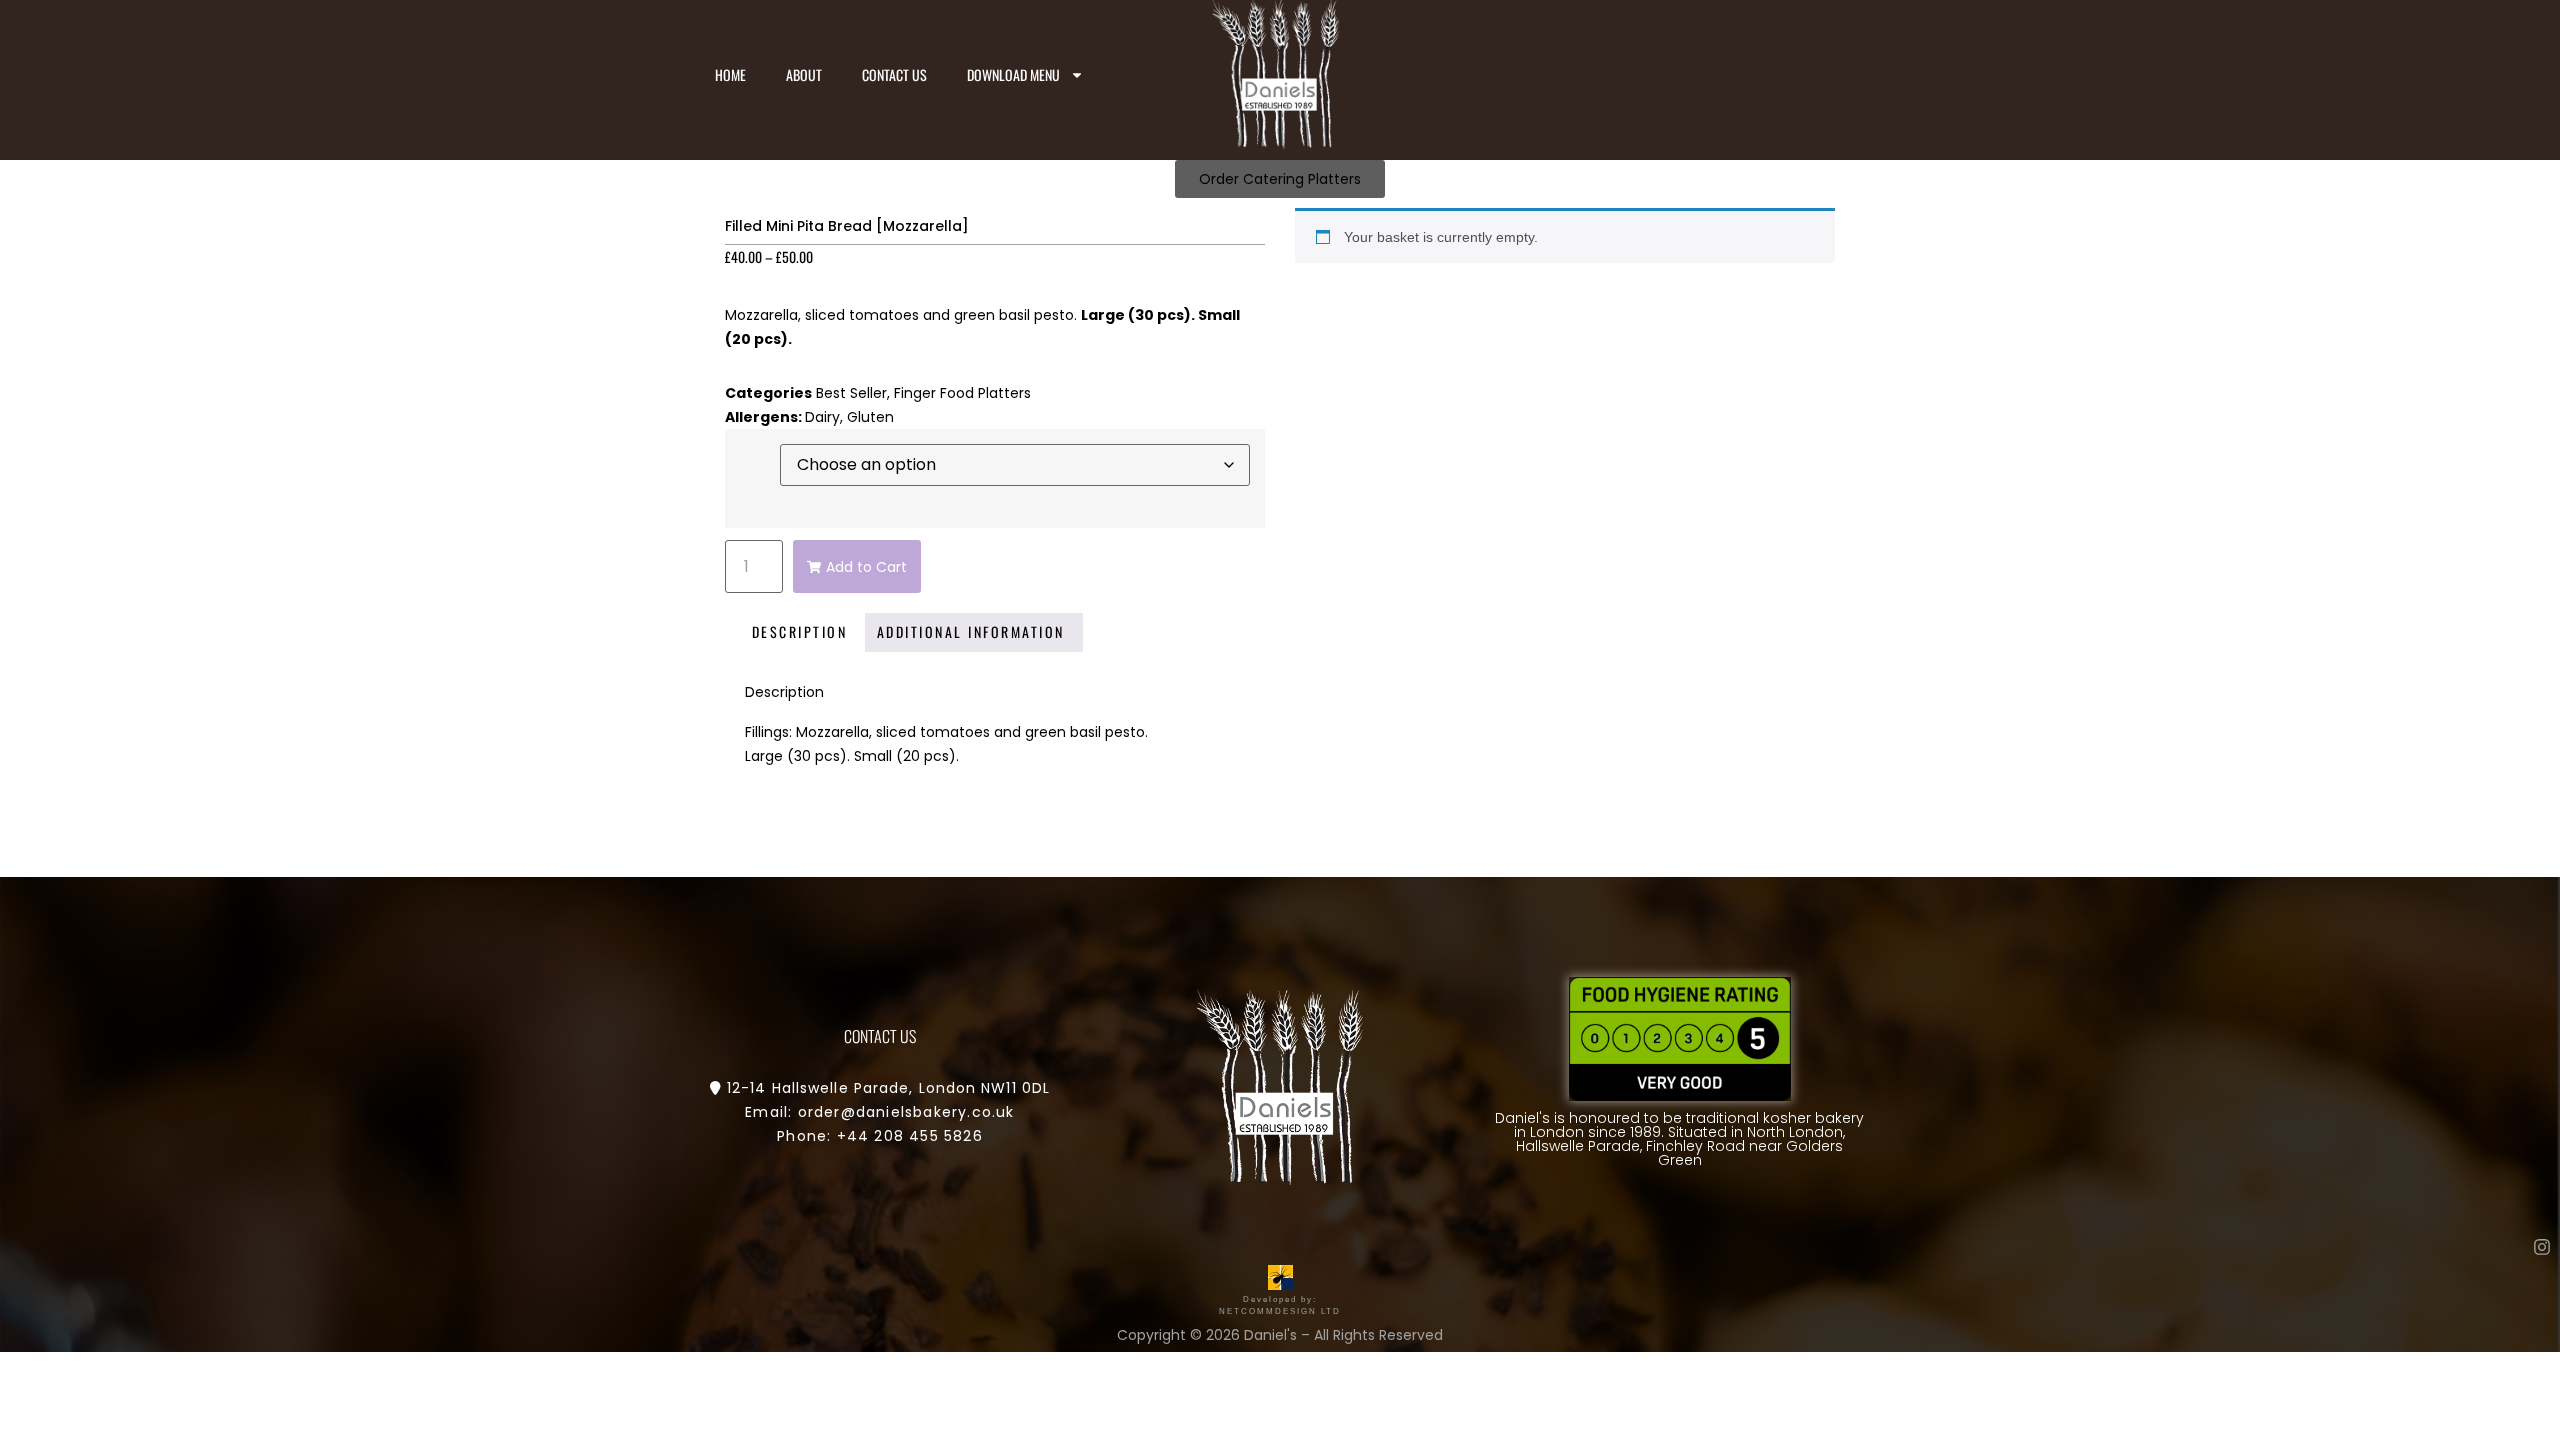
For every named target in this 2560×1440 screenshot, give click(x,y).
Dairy (822, 417)
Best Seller (851, 393)
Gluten (870, 417)
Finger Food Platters (962, 393)
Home (730, 74)
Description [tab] (800, 631)
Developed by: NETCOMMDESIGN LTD (1280, 1305)
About (804, 74)
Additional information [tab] (971, 631)
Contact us (894, 74)
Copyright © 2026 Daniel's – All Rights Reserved (1280, 1335)
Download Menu (1013, 74)
